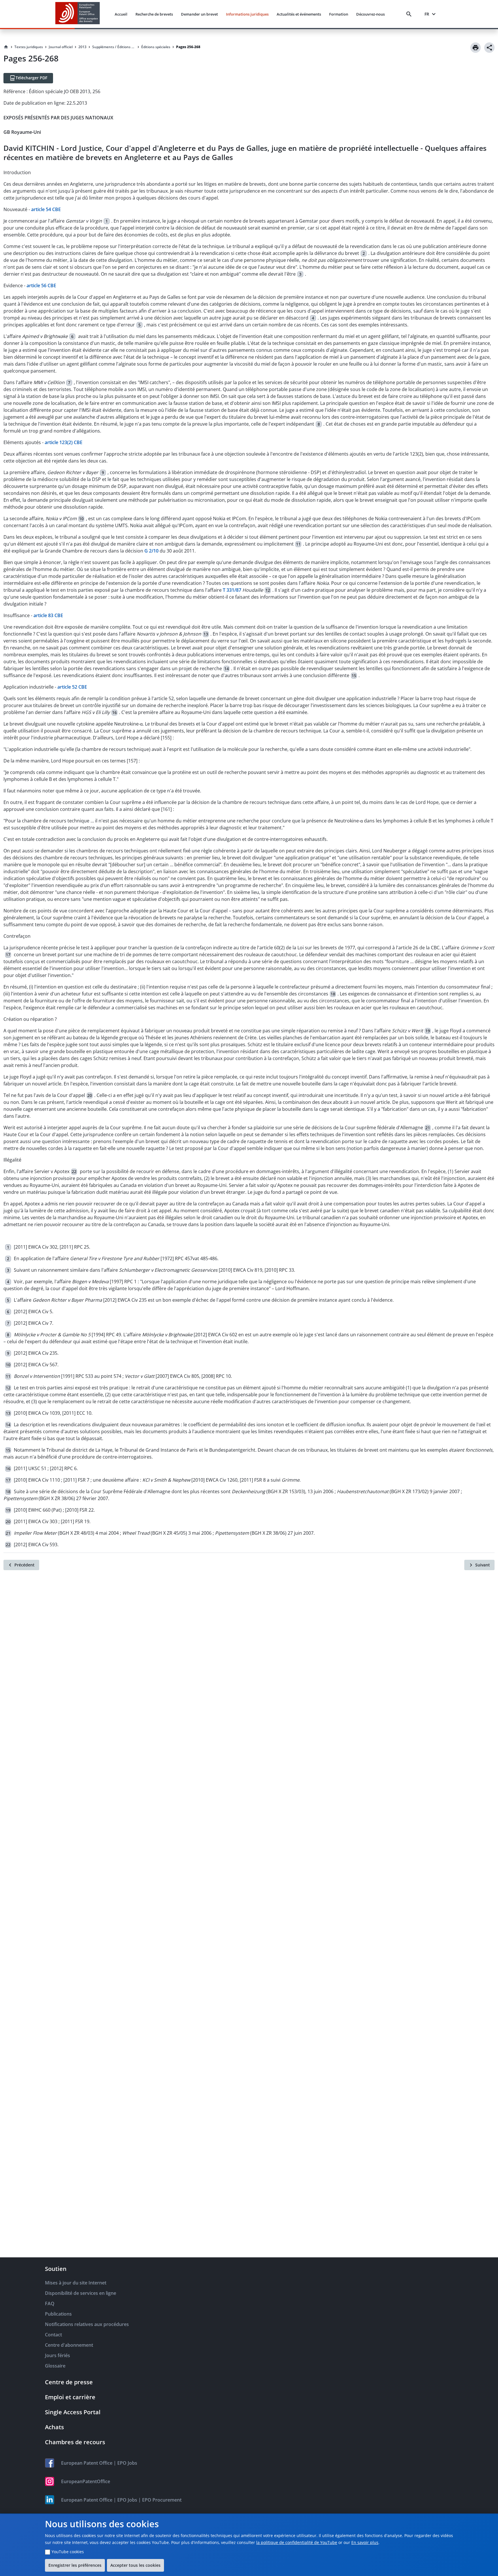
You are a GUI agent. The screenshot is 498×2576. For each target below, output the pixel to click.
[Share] (489, 48)
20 (90, 1095)
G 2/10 (151, 551)
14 (227, 669)
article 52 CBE (72, 687)
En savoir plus (365, 2542)
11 (298, 544)
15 (354, 676)
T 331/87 (232, 590)
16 (114, 712)
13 (206, 634)
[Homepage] (6, 47)
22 (74, 1171)
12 (268, 590)
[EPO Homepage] (78, 14)
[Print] (476, 48)
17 (8, 955)
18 (333, 994)
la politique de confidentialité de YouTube (297, 2542)
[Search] (410, 14)
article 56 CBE (41, 285)
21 (428, 1128)
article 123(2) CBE (64, 442)
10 (81, 519)
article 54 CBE (46, 209)
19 (428, 1031)
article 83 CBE (48, 615)
